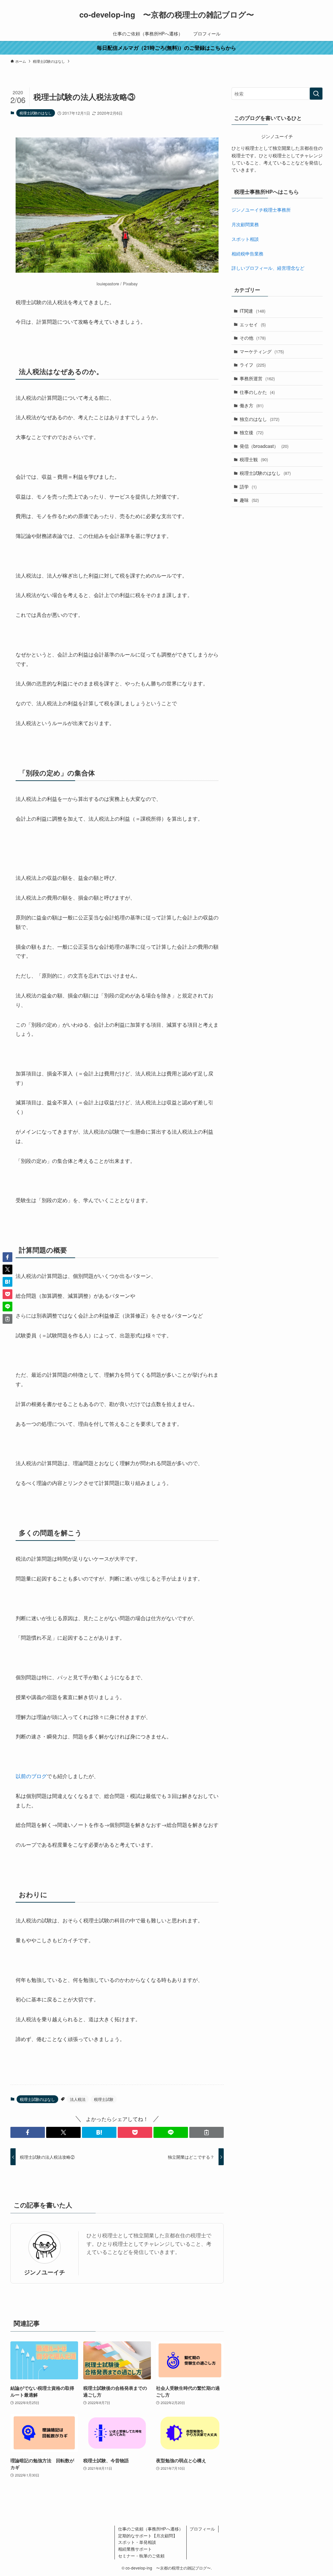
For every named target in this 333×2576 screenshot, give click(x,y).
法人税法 (78, 2099)
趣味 (249, 500)
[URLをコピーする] (206, 2132)
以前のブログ (31, 1776)
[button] (28, 2132)
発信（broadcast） (264, 446)
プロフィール (202, 2529)
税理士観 (254, 459)
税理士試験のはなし (36, 113)
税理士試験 (104, 2099)
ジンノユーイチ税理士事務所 (261, 210)
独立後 (252, 432)
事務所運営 (257, 378)
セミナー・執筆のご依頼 (141, 2556)
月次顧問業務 (245, 224)
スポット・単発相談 (137, 2542)
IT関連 (253, 311)
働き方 (252, 405)
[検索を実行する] (316, 94)
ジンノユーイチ (45, 2272)
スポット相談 (245, 239)
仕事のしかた (257, 392)
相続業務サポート (135, 2549)
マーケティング (262, 351)
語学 (248, 487)
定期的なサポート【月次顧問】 (148, 2536)
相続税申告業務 (247, 254)
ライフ (253, 365)
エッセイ (253, 324)
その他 (253, 338)
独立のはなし (260, 419)
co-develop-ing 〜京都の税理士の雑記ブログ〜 (167, 14)
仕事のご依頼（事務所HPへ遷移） (151, 2529)
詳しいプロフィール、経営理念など (268, 268)
